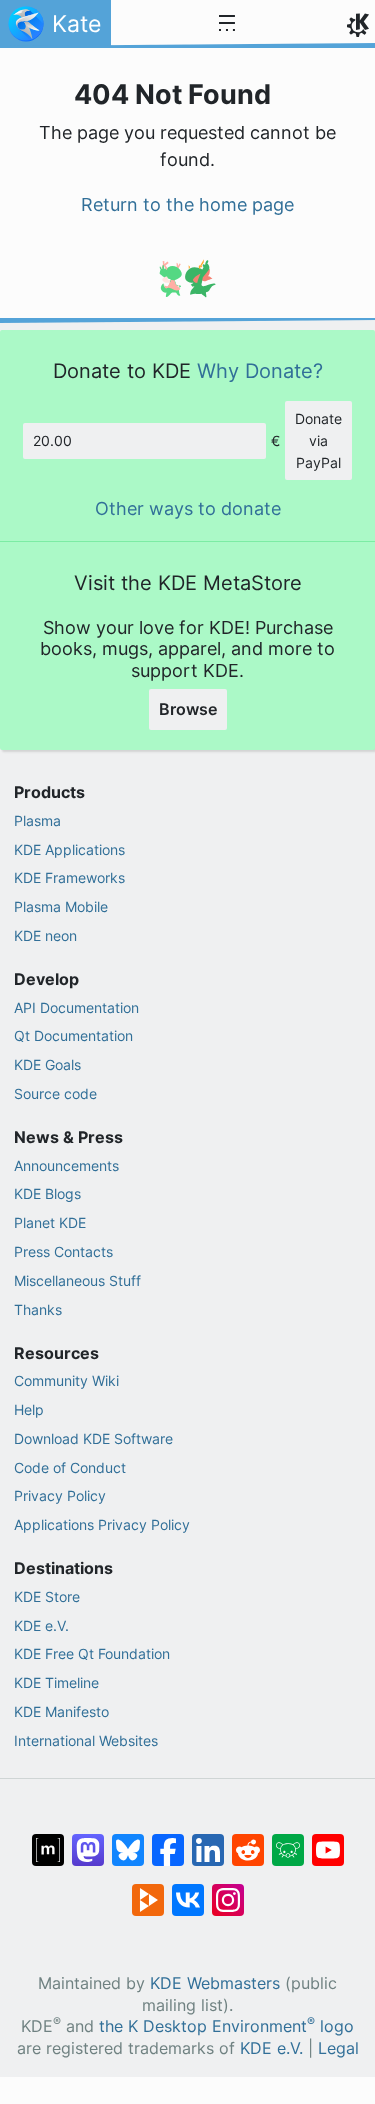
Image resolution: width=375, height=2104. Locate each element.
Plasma (37, 820)
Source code (55, 1093)
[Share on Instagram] (228, 1890)
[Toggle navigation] (227, 24)
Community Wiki (66, 1380)
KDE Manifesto (61, 1711)
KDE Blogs (47, 1193)
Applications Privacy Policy (102, 1524)
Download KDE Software (93, 1438)
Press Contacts (63, 1251)
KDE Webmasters (215, 1983)
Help (29, 1409)
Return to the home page (187, 204)
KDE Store (47, 1596)
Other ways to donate (188, 508)
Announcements (66, 1165)
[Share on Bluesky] (128, 1840)
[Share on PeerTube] (148, 1890)
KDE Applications (69, 849)
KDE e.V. (41, 1625)
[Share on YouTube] (328, 1840)
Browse (188, 709)
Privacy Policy (60, 1495)
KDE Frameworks (69, 877)
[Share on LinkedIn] (208, 1840)
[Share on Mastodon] (88, 1840)
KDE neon (45, 935)
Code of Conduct (70, 1467)
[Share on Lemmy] (288, 1840)
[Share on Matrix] (48, 1840)
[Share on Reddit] (248, 1840)
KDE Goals (47, 1064)
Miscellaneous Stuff (77, 1280)
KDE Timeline (56, 1682)
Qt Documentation (73, 1035)
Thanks (38, 1309)
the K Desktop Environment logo (226, 2026)
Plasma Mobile (61, 906)
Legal (338, 2048)
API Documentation (76, 1007)
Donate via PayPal (318, 440)
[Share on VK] (188, 1890)
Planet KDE (50, 1222)
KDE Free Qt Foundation (92, 1653)
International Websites (86, 1740)
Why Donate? (260, 370)
